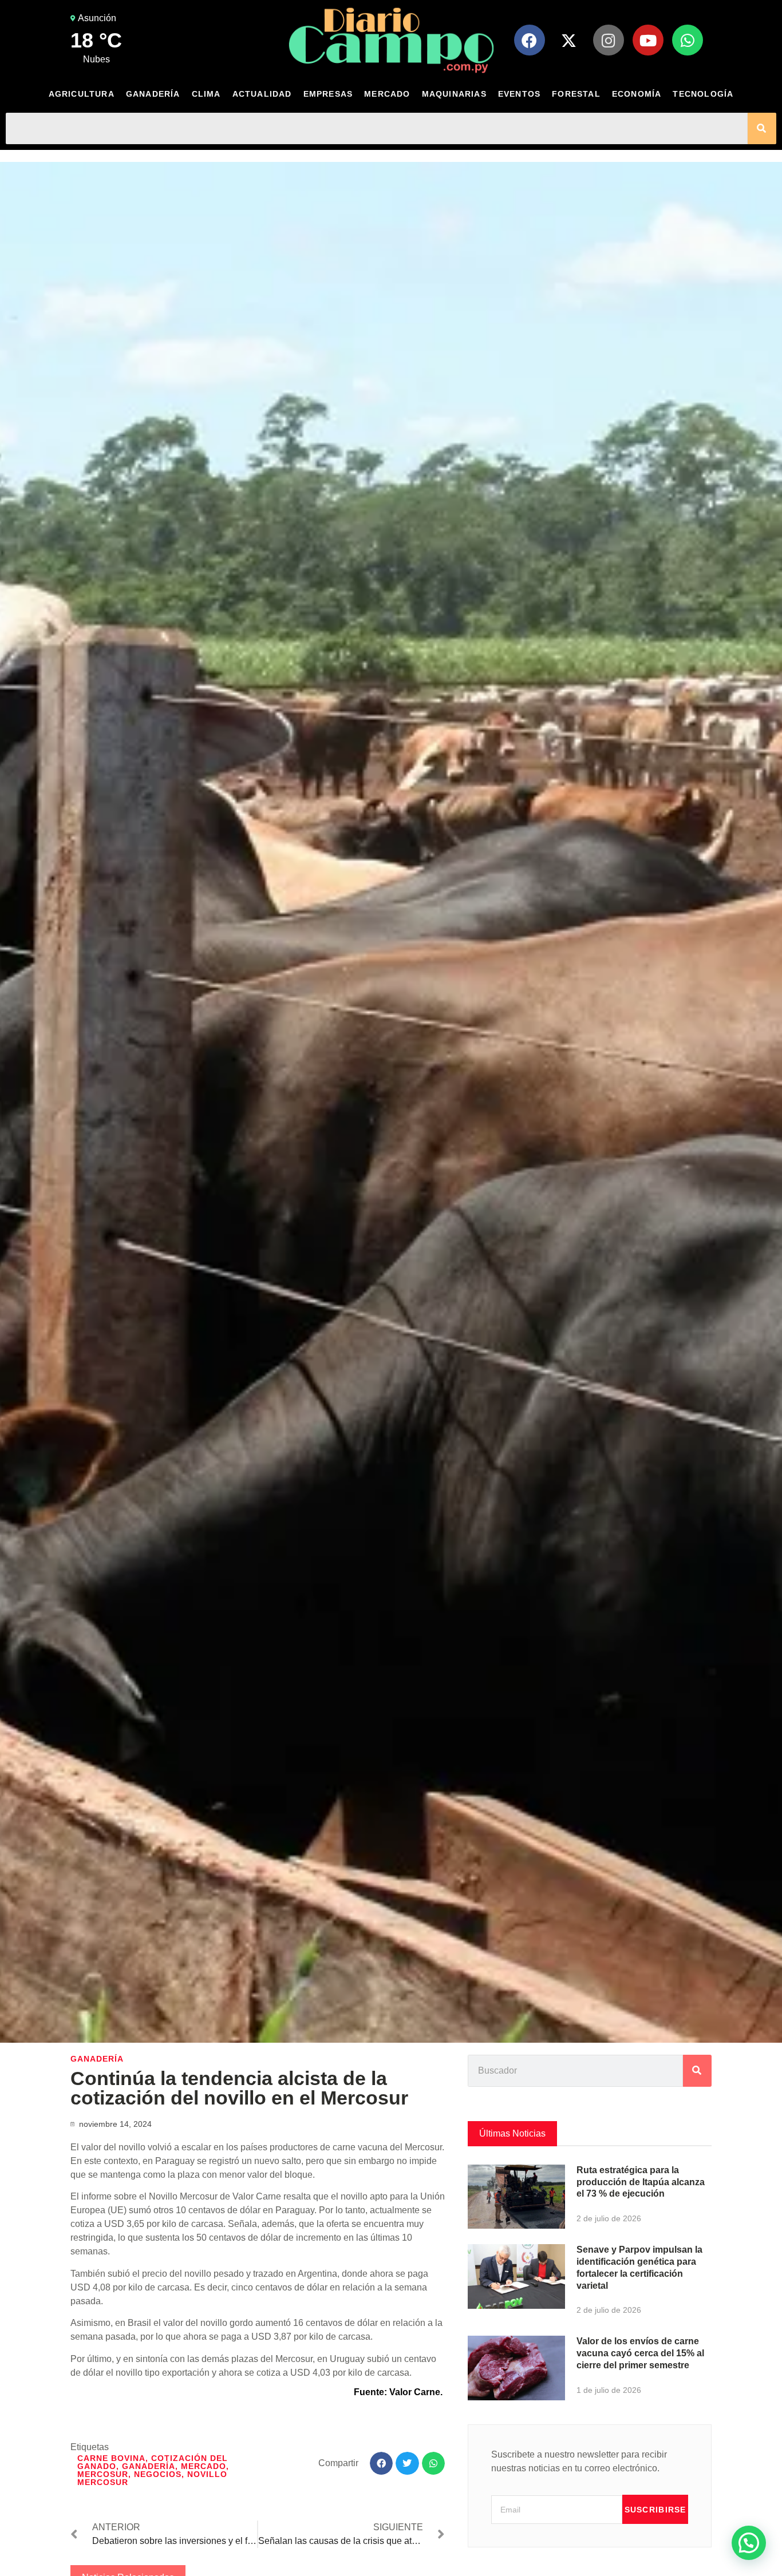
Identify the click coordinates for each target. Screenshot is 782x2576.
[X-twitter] (569, 40)
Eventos (519, 94)
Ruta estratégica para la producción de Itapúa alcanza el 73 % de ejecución (641, 2182)
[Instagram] (609, 40)
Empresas (328, 94)
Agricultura (82, 94)
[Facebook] (530, 40)
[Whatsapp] (688, 40)
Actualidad (262, 94)
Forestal (576, 94)
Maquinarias (454, 94)
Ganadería (153, 94)
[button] (382, 2464)
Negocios (158, 2474)
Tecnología (703, 94)
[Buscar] (762, 128)
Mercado (387, 94)
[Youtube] (648, 40)
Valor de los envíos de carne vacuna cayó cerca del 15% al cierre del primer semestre (640, 2353)
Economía (637, 94)
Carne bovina (111, 2458)
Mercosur (103, 2474)
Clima (206, 94)
